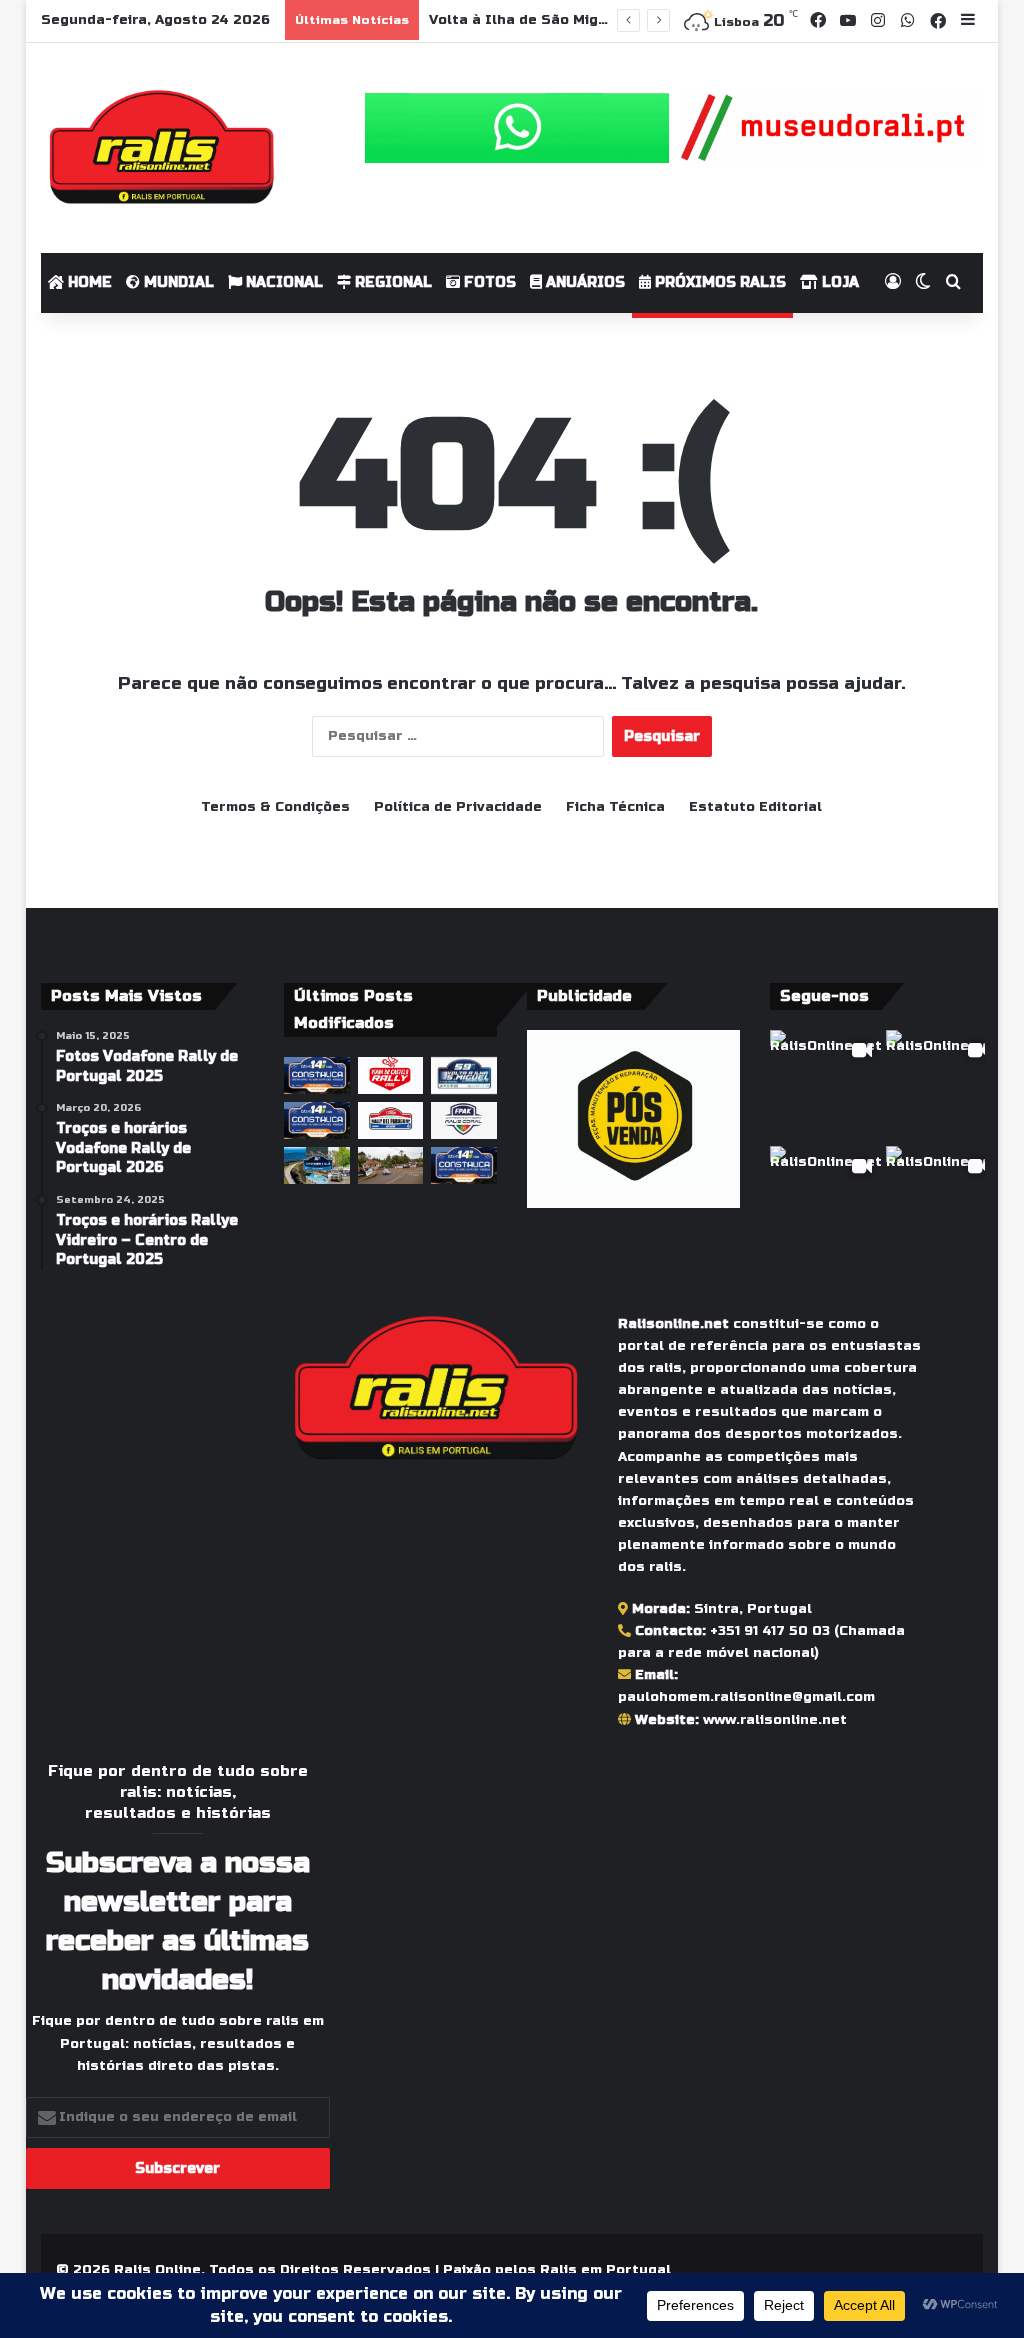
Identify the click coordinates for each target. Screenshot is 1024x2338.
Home (88, 282)
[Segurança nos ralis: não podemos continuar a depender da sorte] (391, 1165)
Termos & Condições (275, 807)
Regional (391, 282)
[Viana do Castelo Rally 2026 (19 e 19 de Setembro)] (391, 1075)
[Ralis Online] (161, 148)
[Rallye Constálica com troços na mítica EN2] (464, 1165)
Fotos (488, 282)
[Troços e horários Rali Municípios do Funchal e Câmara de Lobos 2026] (464, 1120)
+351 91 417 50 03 (770, 1631)
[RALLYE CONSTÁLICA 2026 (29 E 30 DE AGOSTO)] (317, 1075)
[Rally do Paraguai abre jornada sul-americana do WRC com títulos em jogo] (391, 1120)
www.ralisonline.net (775, 1720)
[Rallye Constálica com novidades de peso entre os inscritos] (317, 1120)
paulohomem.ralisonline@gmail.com (746, 1697)
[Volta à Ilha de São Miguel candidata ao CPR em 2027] (464, 1075)
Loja (838, 282)
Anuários (583, 282)
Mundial (177, 282)
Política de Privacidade (458, 807)
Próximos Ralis (718, 282)
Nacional (282, 282)
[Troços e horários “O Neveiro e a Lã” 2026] (317, 1165)
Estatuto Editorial (755, 807)
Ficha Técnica (615, 807)
